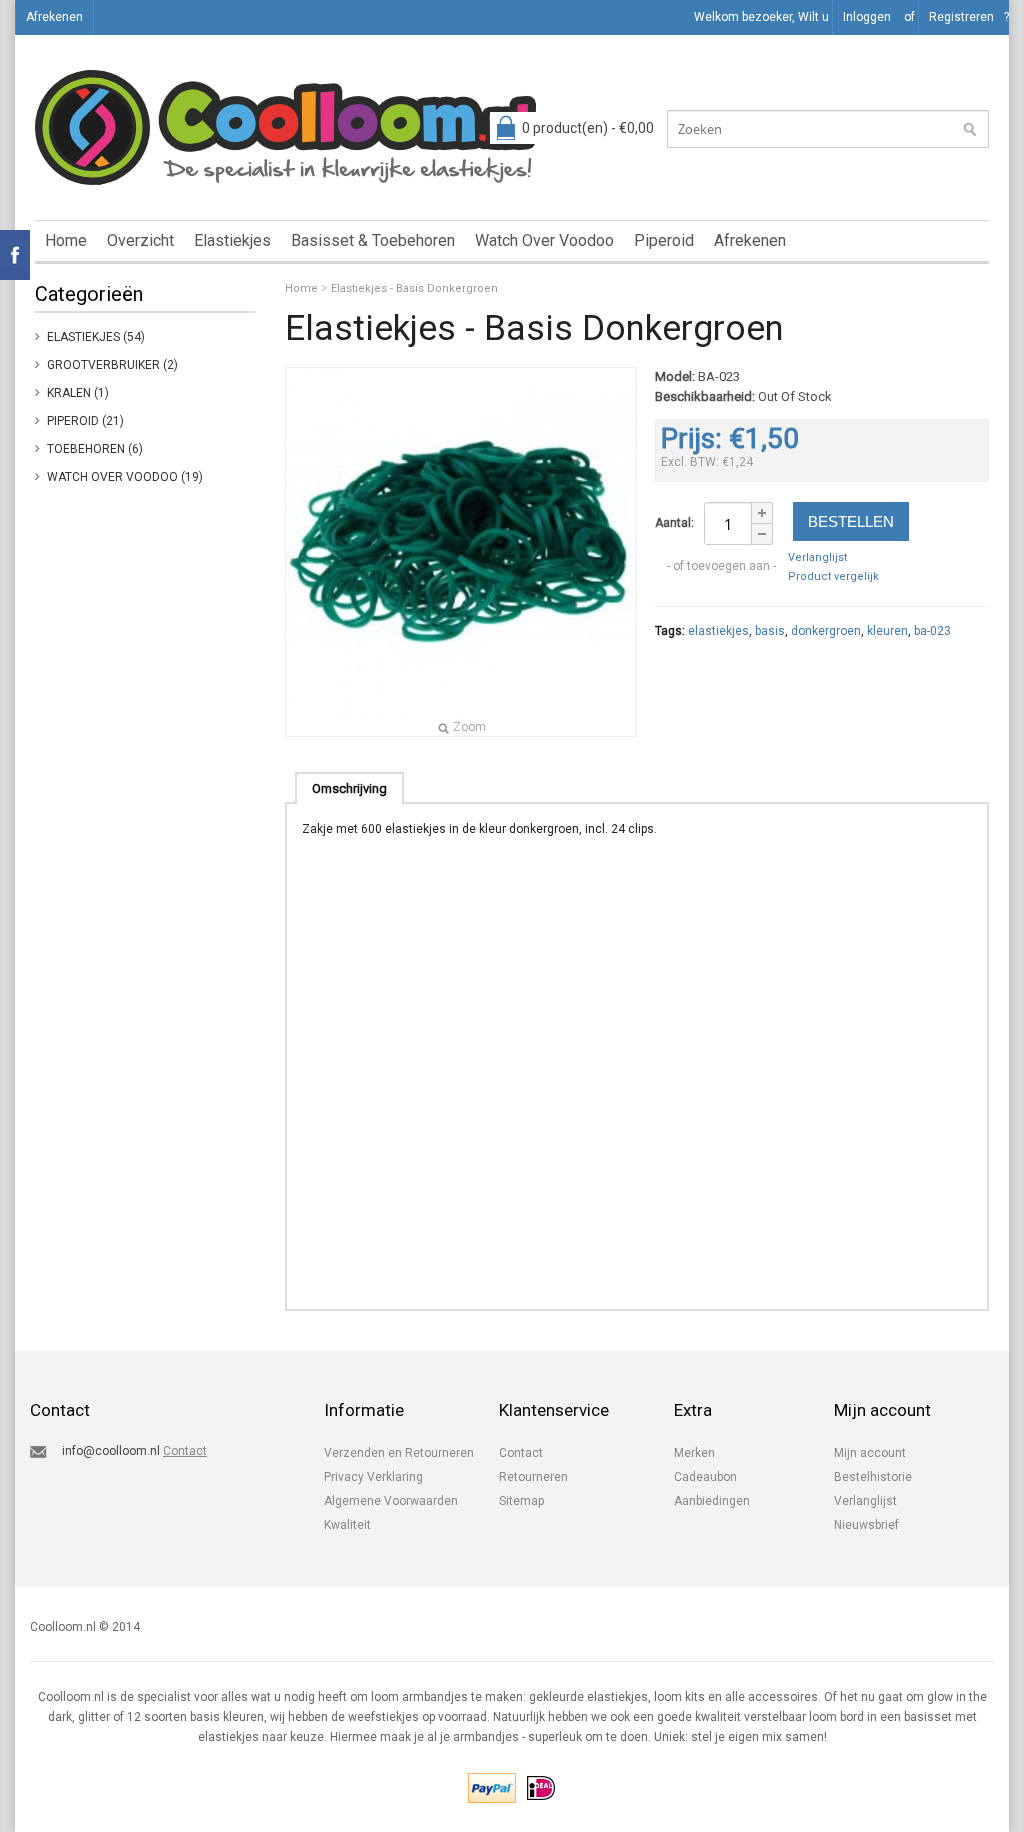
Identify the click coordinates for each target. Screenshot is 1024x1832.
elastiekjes (718, 631)
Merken (694, 1453)
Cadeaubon (705, 1477)
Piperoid (664, 240)
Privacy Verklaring (373, 1477)
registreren (961, 17)
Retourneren (533, 1477)
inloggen (867, 17)
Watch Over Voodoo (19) (125, 477)
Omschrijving (349, 788)
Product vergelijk (833, 576)
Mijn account (870, 1453)
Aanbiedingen (712, 1501)
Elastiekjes (232, 240)
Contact (185, 1451)
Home (66, 240)
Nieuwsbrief (866, 1525)
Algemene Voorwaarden (391, 1501)
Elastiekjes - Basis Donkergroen (414, 288)
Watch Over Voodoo (544, 240)
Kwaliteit (347, 1525)
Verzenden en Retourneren (399, 1453)
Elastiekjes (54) (96, 337)
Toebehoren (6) (95, 449)
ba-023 (932, 631)
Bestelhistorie (873, 1477)
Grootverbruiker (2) (112, 365)
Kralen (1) (78, 393)
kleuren (887, 631)
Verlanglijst (817, 557)
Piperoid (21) (85, 421)
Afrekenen (54, 17)
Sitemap (521, 1501)
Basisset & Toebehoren (373, 240)
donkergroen (826, 631)
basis (770, 631)
